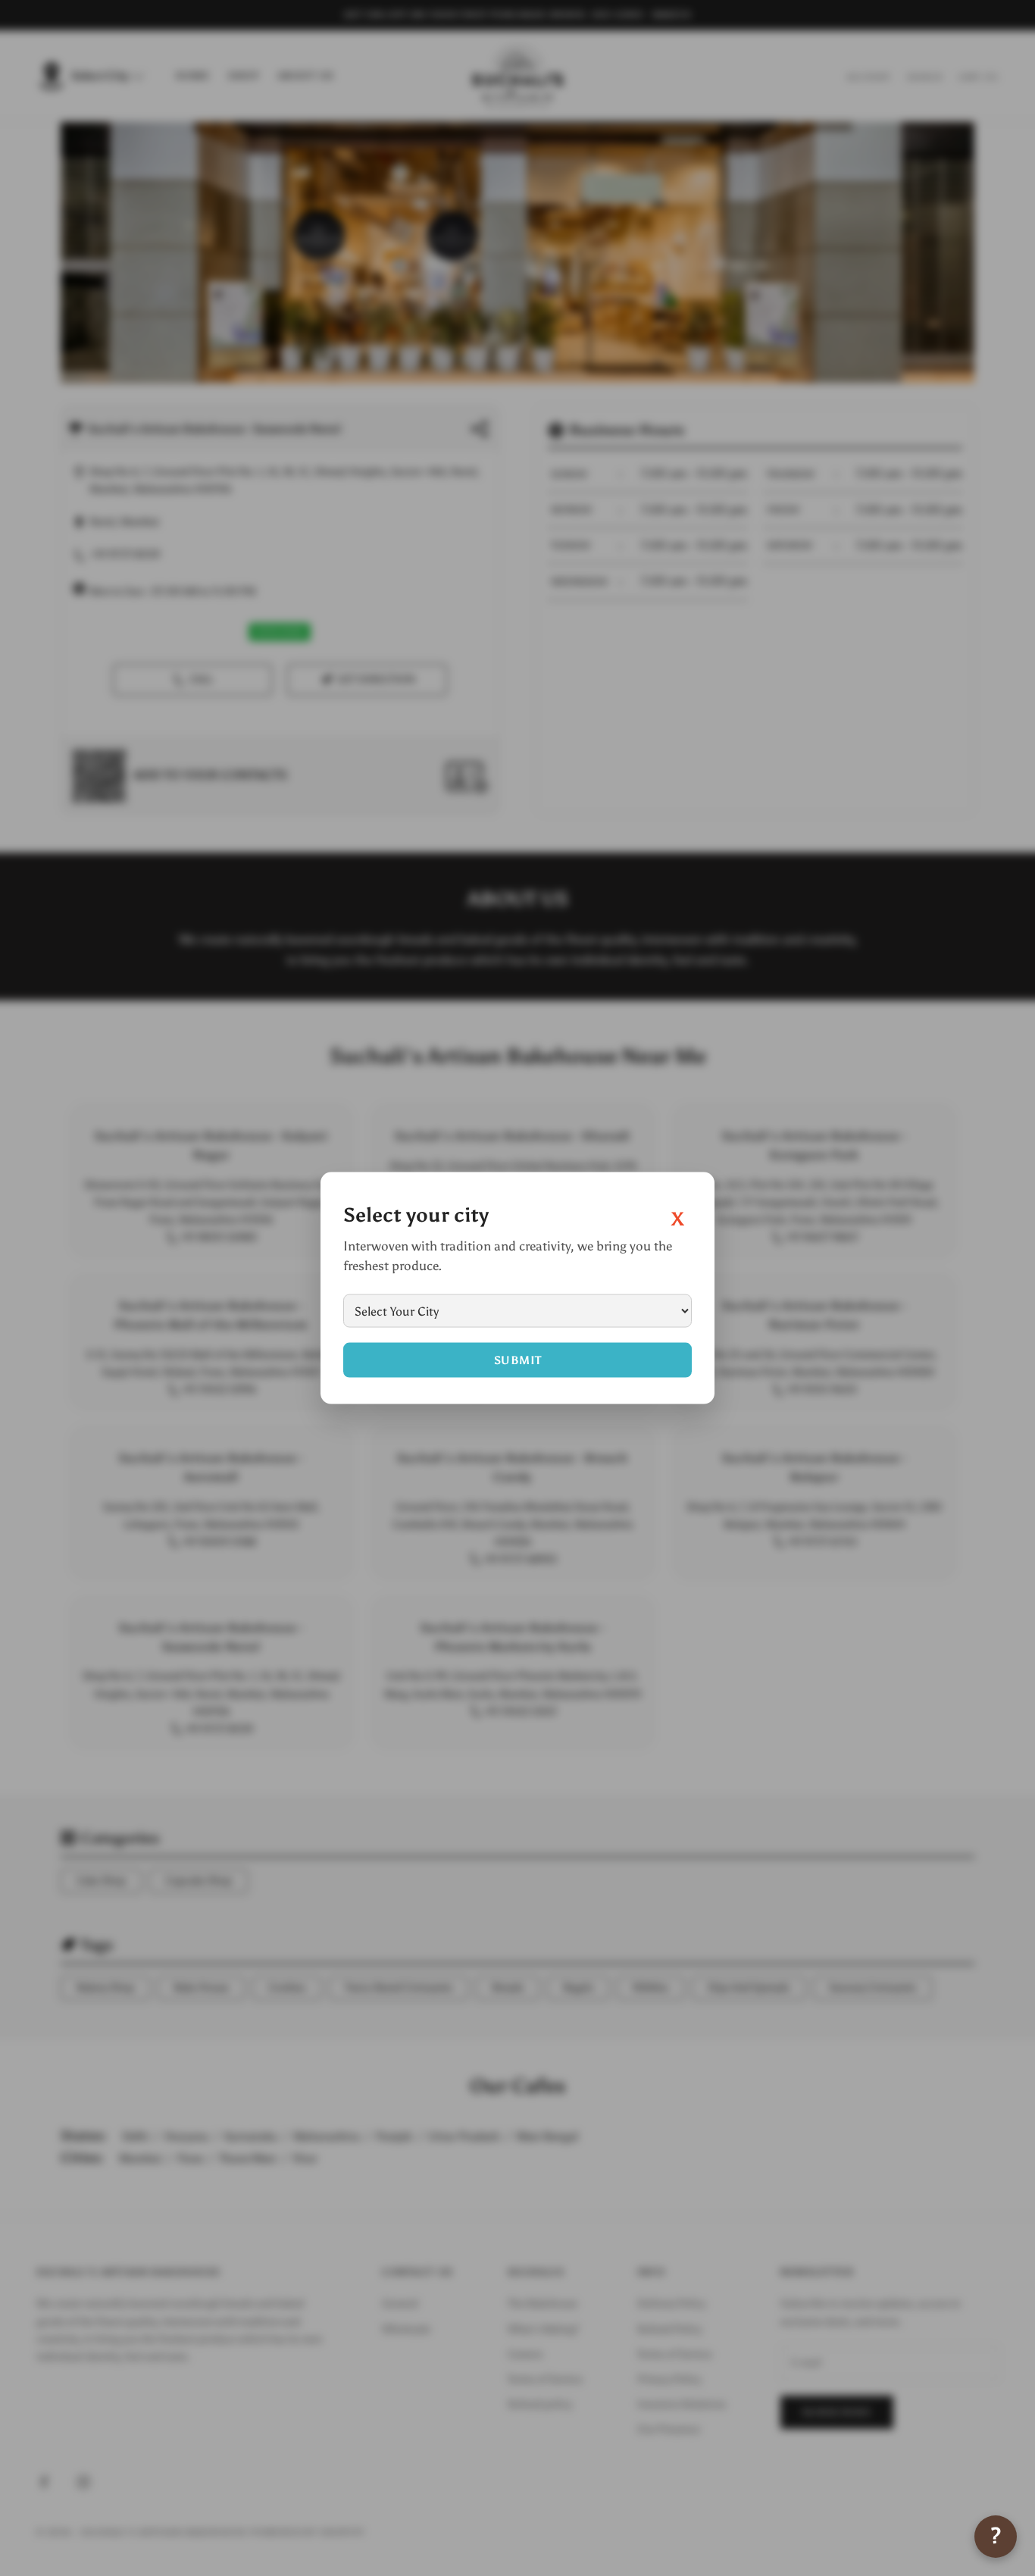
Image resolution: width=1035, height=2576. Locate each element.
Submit (518, 1360)
